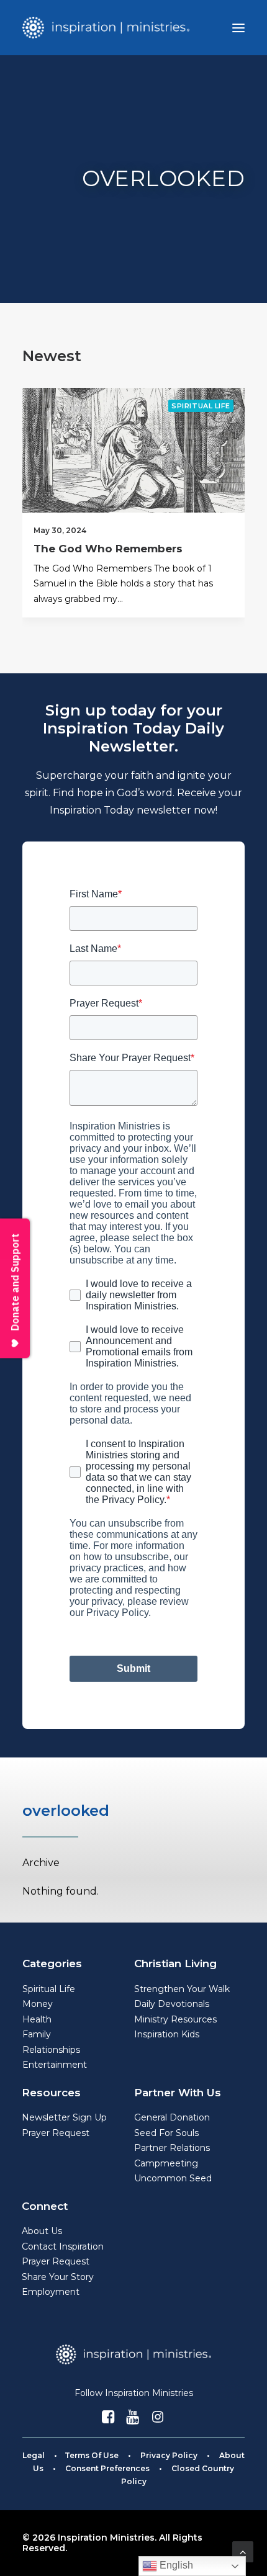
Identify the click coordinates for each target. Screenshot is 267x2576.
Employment (51, 2292)
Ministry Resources (175, 2019)
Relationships (51, 2050)
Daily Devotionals (172, 2004)
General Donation (172, 2117)
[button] (238, 28)
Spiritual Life (201, 406)
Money (38, 2004)
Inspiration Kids (167, 2034)
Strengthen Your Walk (182, 1989)
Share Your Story (58, 2277)
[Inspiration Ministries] (106, 28)
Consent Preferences (107, 2468)
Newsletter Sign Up (64, 2117)
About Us (42, 2231)
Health (37, 2019)
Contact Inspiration (63, 2246)
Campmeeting (166, 2163)
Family (37, 2034)
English (175, 2565)
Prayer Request (56, 2133)
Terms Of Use (92, 2455)
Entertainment (55, 2065)
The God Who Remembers (108, 549)
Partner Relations (172, 2148)
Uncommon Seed (173, 2178)
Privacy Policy (169, 2455)
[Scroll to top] (243, 2551)
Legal (34, 2455)
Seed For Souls (166, 2133)
